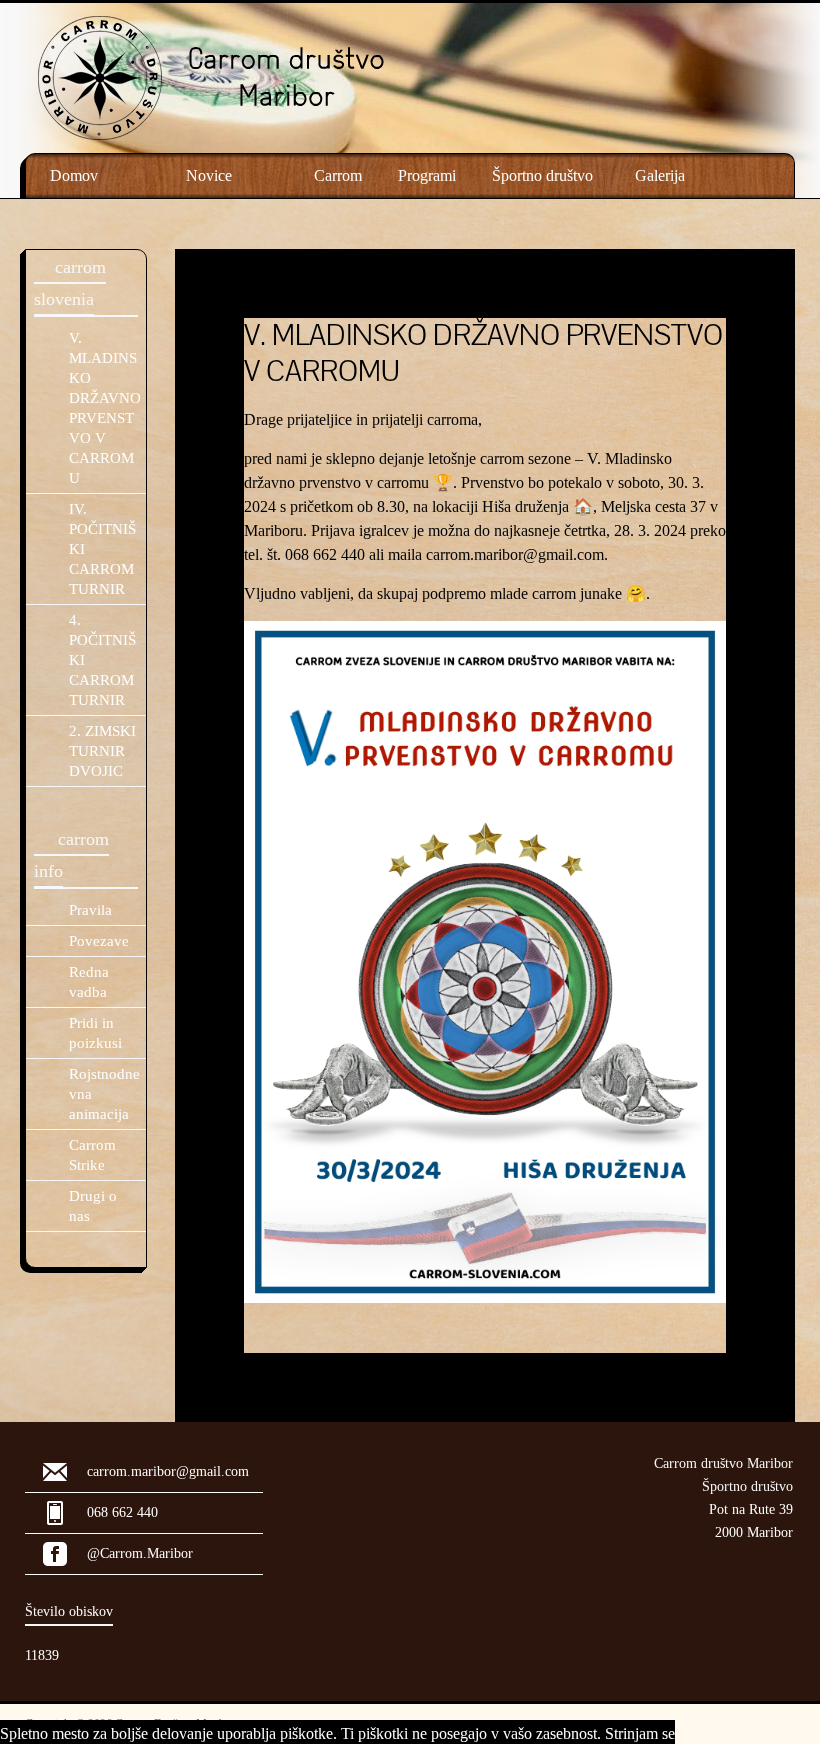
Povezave (99, 941)
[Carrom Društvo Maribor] (286, 30)
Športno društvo (542, 175)
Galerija (660, 175)
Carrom (338, 175)
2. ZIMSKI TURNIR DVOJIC (102, 751)
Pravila (90, 910)
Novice (209, 175)
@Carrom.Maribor (140, 1553)
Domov (74, 175)
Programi (427, 175)
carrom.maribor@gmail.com (515, 554)
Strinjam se (640, 1733)
